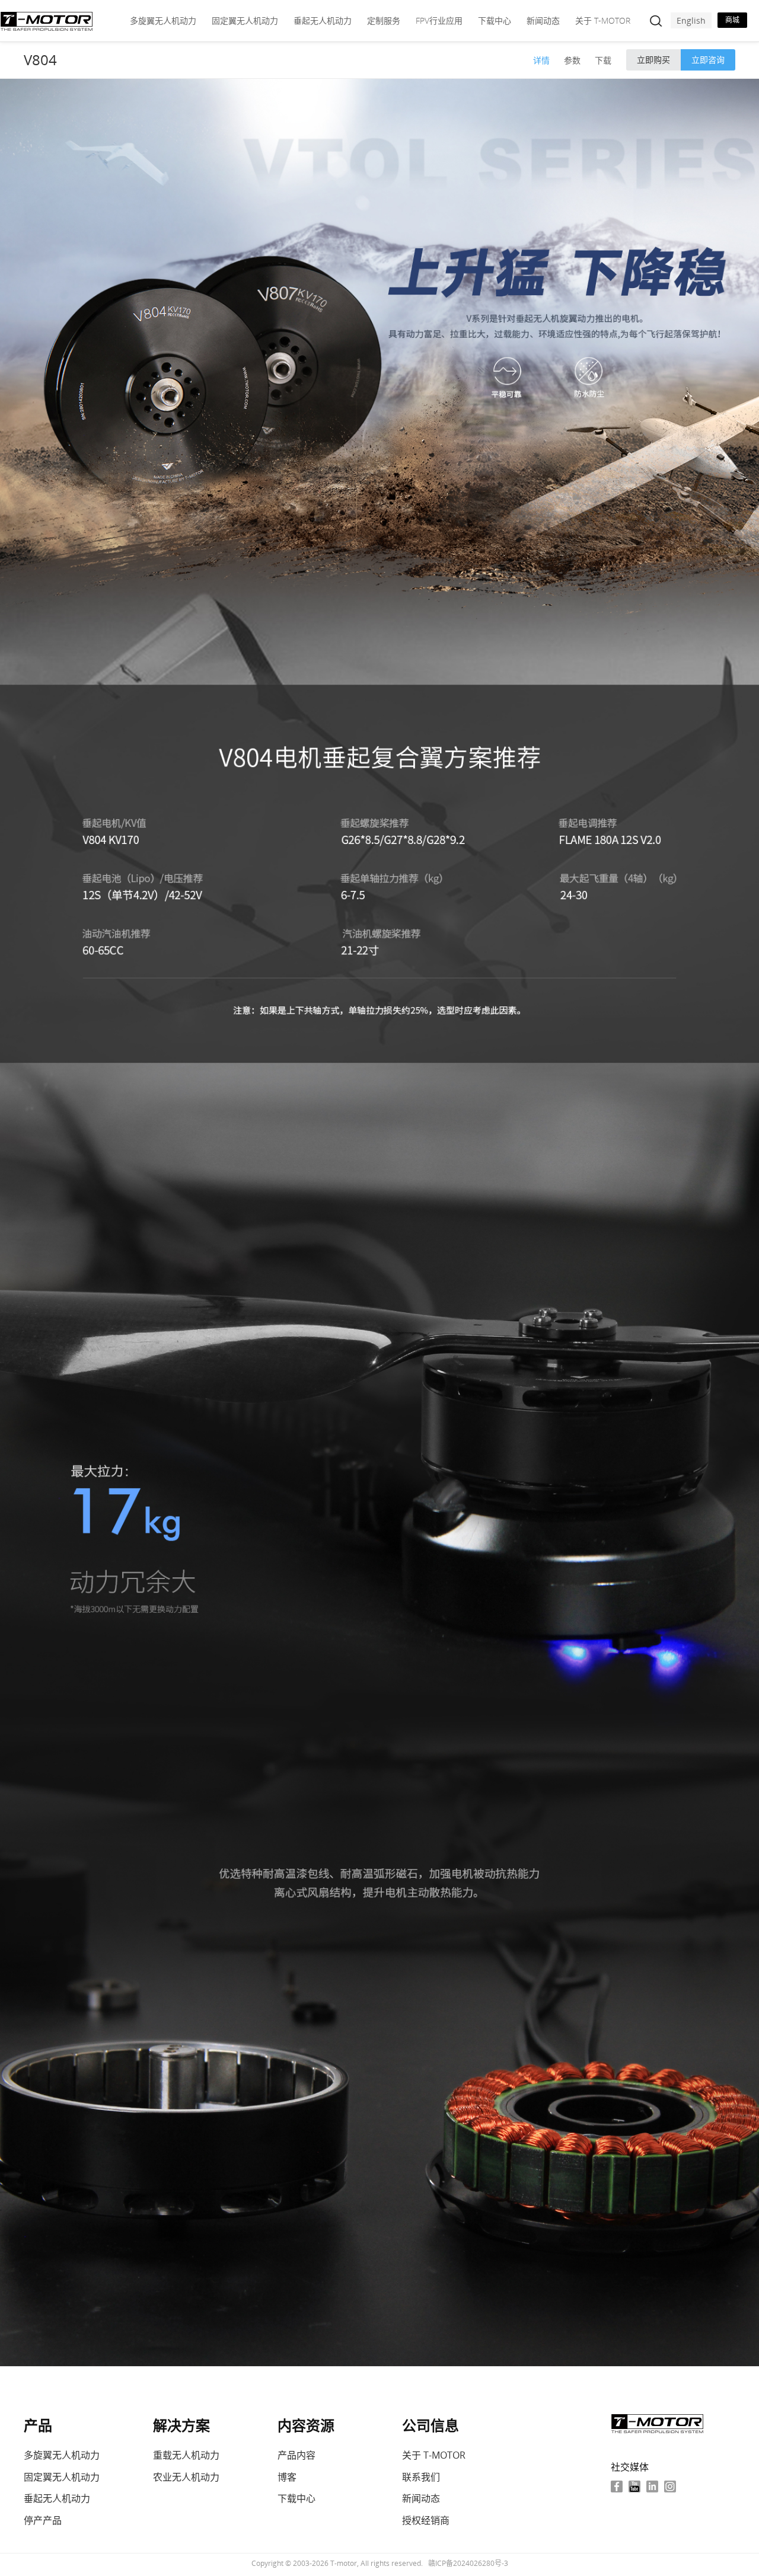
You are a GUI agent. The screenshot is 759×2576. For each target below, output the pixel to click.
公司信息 (430, 2425)
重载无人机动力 (186, 2455)
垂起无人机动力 (323, 20)
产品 (38, 2425)
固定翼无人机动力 (245, 20)
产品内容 (296, 2455)
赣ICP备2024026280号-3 (468, 2563)
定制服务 (384, 20)
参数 (572, 60)
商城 (732, 20)
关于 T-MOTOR (603, 20)
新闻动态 (543, 20)
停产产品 (43, 2520)
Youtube (634, 2486)
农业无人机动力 (186, 2477)
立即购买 (653, 60)
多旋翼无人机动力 (163, 20)
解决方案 (181, 2425)
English (691, 20)
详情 (541, 60)
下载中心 (495, 20)
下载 (603, 60)
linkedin (652, 2486)
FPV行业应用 (439, 20)
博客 (287, 2477)
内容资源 (306, 2425)
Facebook (617, 2486)
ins (670, 2486)
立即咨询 (708, 60)
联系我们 (421, 2477)
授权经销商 (426, 2520)
